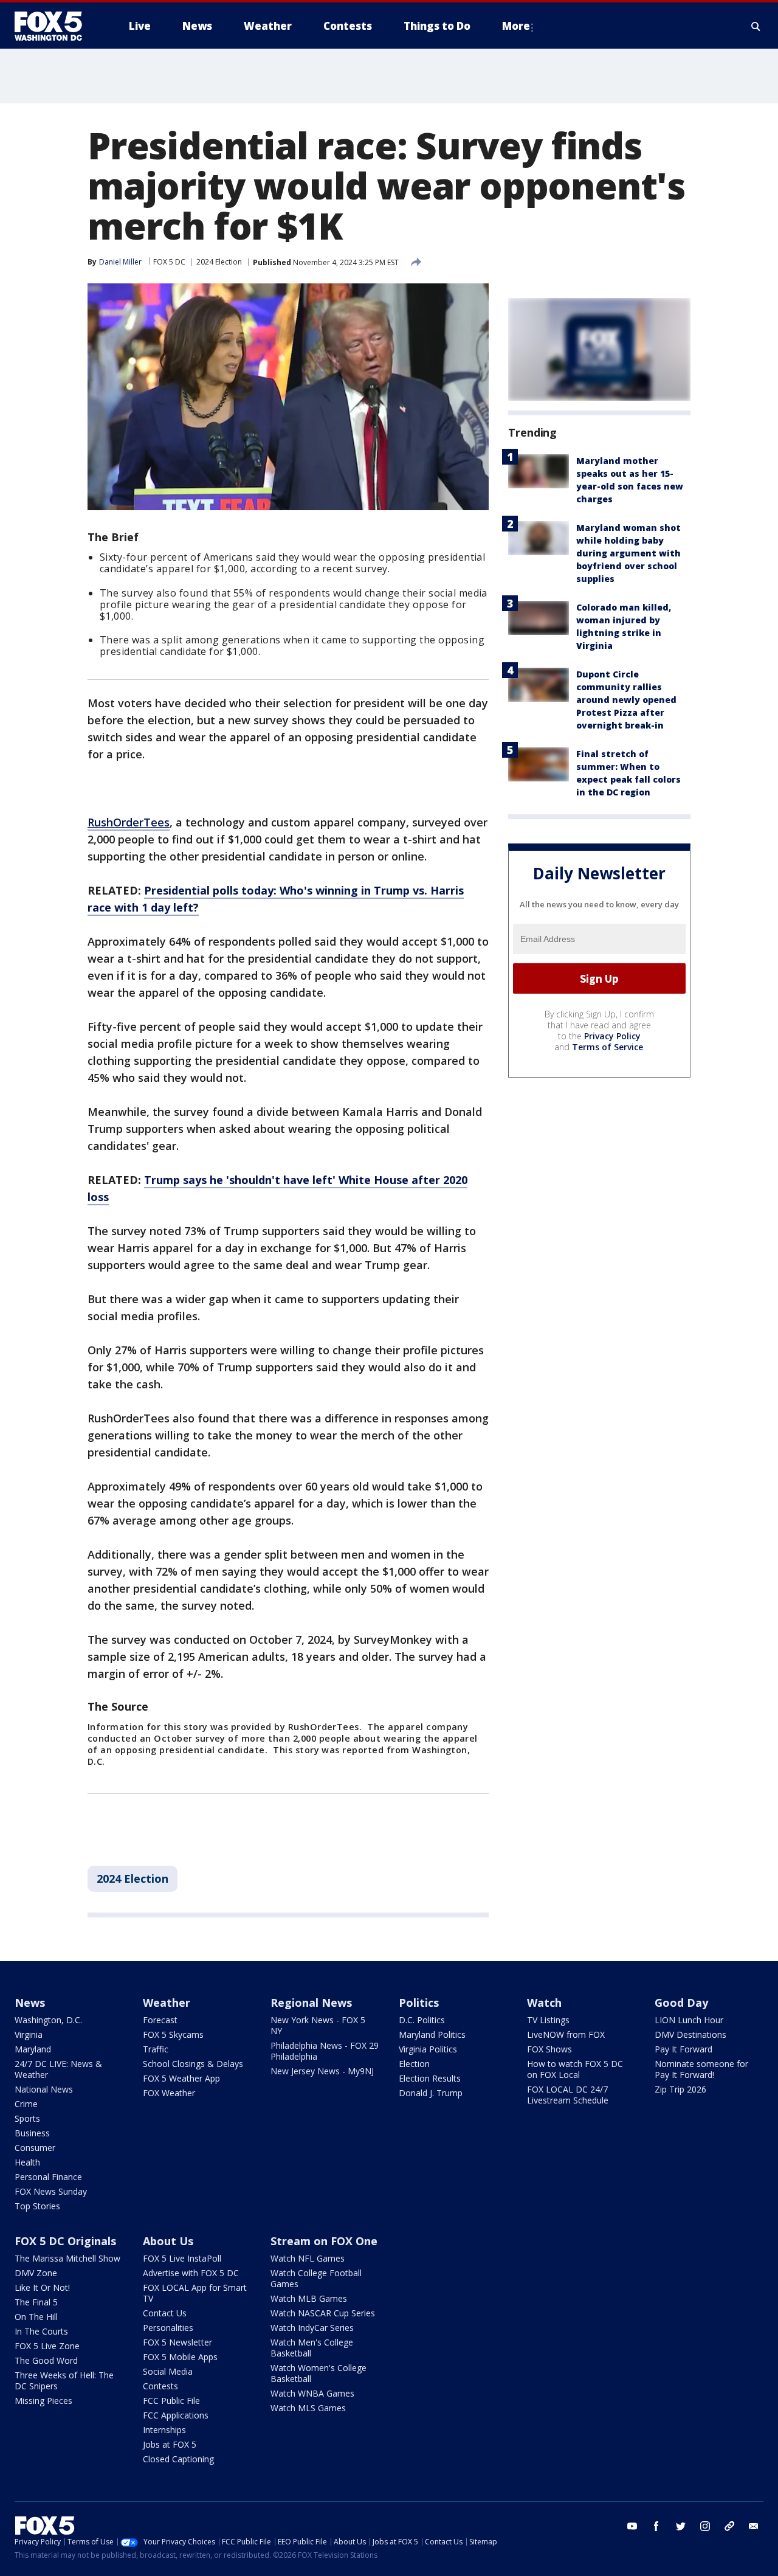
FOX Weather (169, 2093)
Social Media (168, 2371)
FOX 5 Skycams (173, 2034)
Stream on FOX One (324, 2241)
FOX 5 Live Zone (47, 2346)
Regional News (311, 2003)
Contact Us (165, 2313)
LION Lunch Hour (689, 2020)
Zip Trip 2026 (680, 2089)
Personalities (168, 2328)
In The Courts (41, 2331)
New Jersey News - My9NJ (322, 2071)
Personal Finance (48, 2177)
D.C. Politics (422, 2020)
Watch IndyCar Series (312, 2328)
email (754, 2526)
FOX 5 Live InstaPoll (182, 2258)
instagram (705, 2526)
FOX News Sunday (51, 2191)
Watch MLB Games (309, 2298)
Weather (167, 2003)
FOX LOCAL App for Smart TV (195, 2293)
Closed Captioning (178, 2459)
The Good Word (46, 2360)
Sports (27, 2118)
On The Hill (36, 2317)
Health (27, 2162)
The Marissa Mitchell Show (67, 2258)
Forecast (160, 2020)
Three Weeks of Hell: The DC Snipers (64, 2380)
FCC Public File (171, 2401)
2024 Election (219, 262)
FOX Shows (549, 2049)
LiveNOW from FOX (566, 2034)
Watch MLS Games (308, 2408)
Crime (26, 2104)
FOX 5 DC (169, 262)
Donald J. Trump (431, 2093)
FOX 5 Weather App (181, 2078)
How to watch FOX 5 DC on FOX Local (575, 2069)
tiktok (729, 2526)
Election (414, 2064)
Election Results (430, 2078)
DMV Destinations (690, 2034)
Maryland (33, 2049)
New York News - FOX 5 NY (318, 2025)
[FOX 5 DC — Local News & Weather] (55, 26)
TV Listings (548, 2020)
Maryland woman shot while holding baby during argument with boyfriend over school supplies (628, 553)
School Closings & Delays (193, 2064)
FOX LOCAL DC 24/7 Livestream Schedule (568, 2095)
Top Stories (37, 2206)
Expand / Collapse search (756, 26)
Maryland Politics (432, 2034)
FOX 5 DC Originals (65, 2241)
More (516, 26)
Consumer (35, 2148)
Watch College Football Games (316, 2278)
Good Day (681, 2003)
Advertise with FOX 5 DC (191, 2273)
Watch (544, 2003)
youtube (632, 2526)
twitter (681, 2526)
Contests (160, 2386)
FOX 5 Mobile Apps (180, 2357)
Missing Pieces (43, 2401)
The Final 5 (36, 2302)
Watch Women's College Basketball (318, 2373)
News (30, 2003)
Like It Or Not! (42, 2287)
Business (32, 2133)
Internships (164, 2430)
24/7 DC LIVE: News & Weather (58, 2069)
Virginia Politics (428, 2049)
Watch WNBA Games (312, 2393)
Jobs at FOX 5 (170, 2444)
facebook (656, 2526)
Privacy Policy (612, 1037)
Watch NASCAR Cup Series (323, 2313)
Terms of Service (608, 1047)
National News (44, 2089)
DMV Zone (36, 2273)
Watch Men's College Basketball (312, 2348)
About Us (168, 2241)
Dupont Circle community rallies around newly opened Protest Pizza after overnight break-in (626, 700)
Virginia (29, 2034)
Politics (419, 2003)
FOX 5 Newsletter (177, 2342)
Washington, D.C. (48, 2020)
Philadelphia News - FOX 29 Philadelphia (325, 2051)
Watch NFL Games (308, 2258)
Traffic (156, 2049)
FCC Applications (176, 2415)
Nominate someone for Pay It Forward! (701, 2069)
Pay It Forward (683, 2049)
